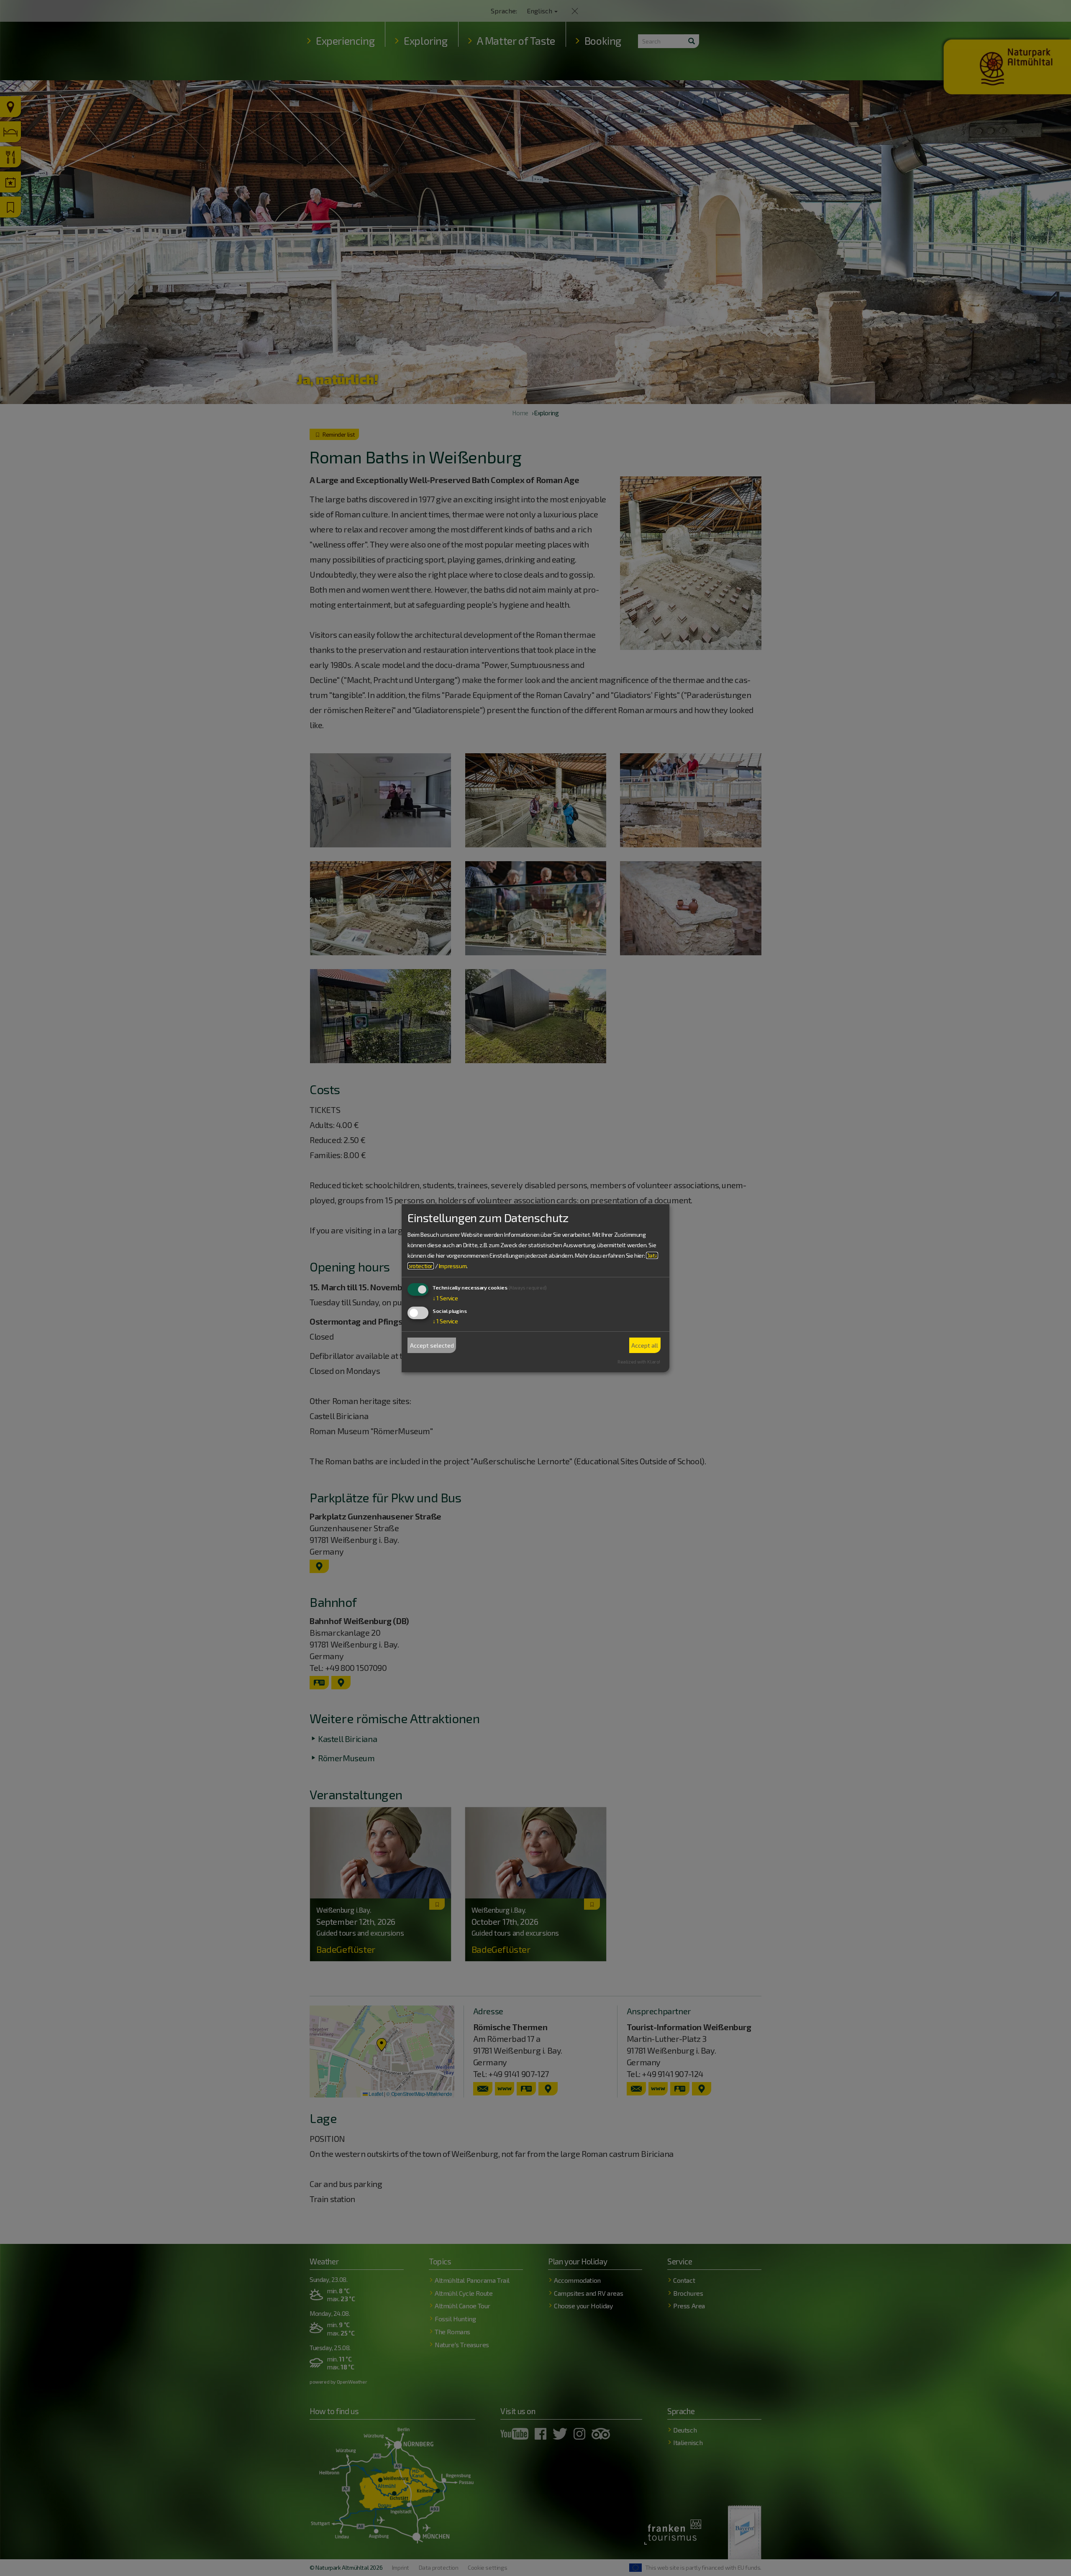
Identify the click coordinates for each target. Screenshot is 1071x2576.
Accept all (645, 1345)
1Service (445, 1298)
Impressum (453, 1266)
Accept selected (432, 1345)
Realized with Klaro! (639, 1362)
